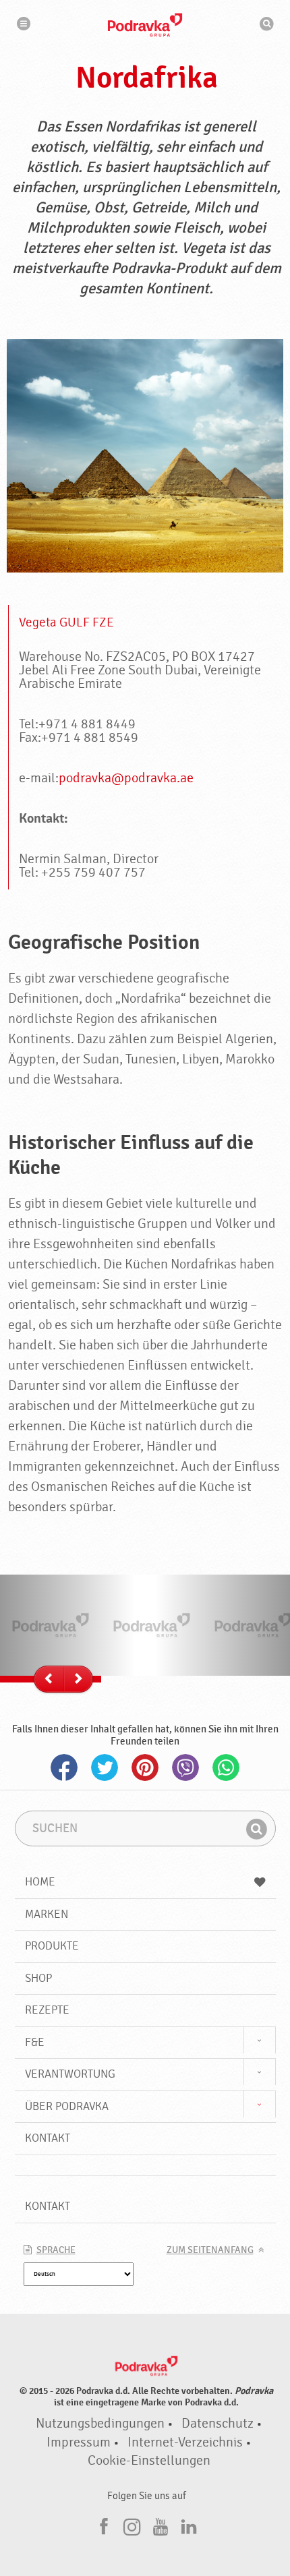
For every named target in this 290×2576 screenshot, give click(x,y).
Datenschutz (217, 2424)
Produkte (52, 1946)
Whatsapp (226, 1767)
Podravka (145, 25)
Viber (185, 1767)
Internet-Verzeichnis (185, 2442)
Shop (38, 1978)
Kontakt (48, 2138)
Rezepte (47, 2010)
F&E (35, 2042)
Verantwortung (70, 2074)
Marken (47, 1914)
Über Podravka (67, 2106)
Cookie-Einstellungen (149, 2461)
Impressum (79, 2442)
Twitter (105, 1767)
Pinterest (145, 1767)
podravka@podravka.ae (126, 778)
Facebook (64, 1767)
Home (40, 1882)
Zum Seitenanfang (210, 2250)
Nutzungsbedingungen (100, 2424)
